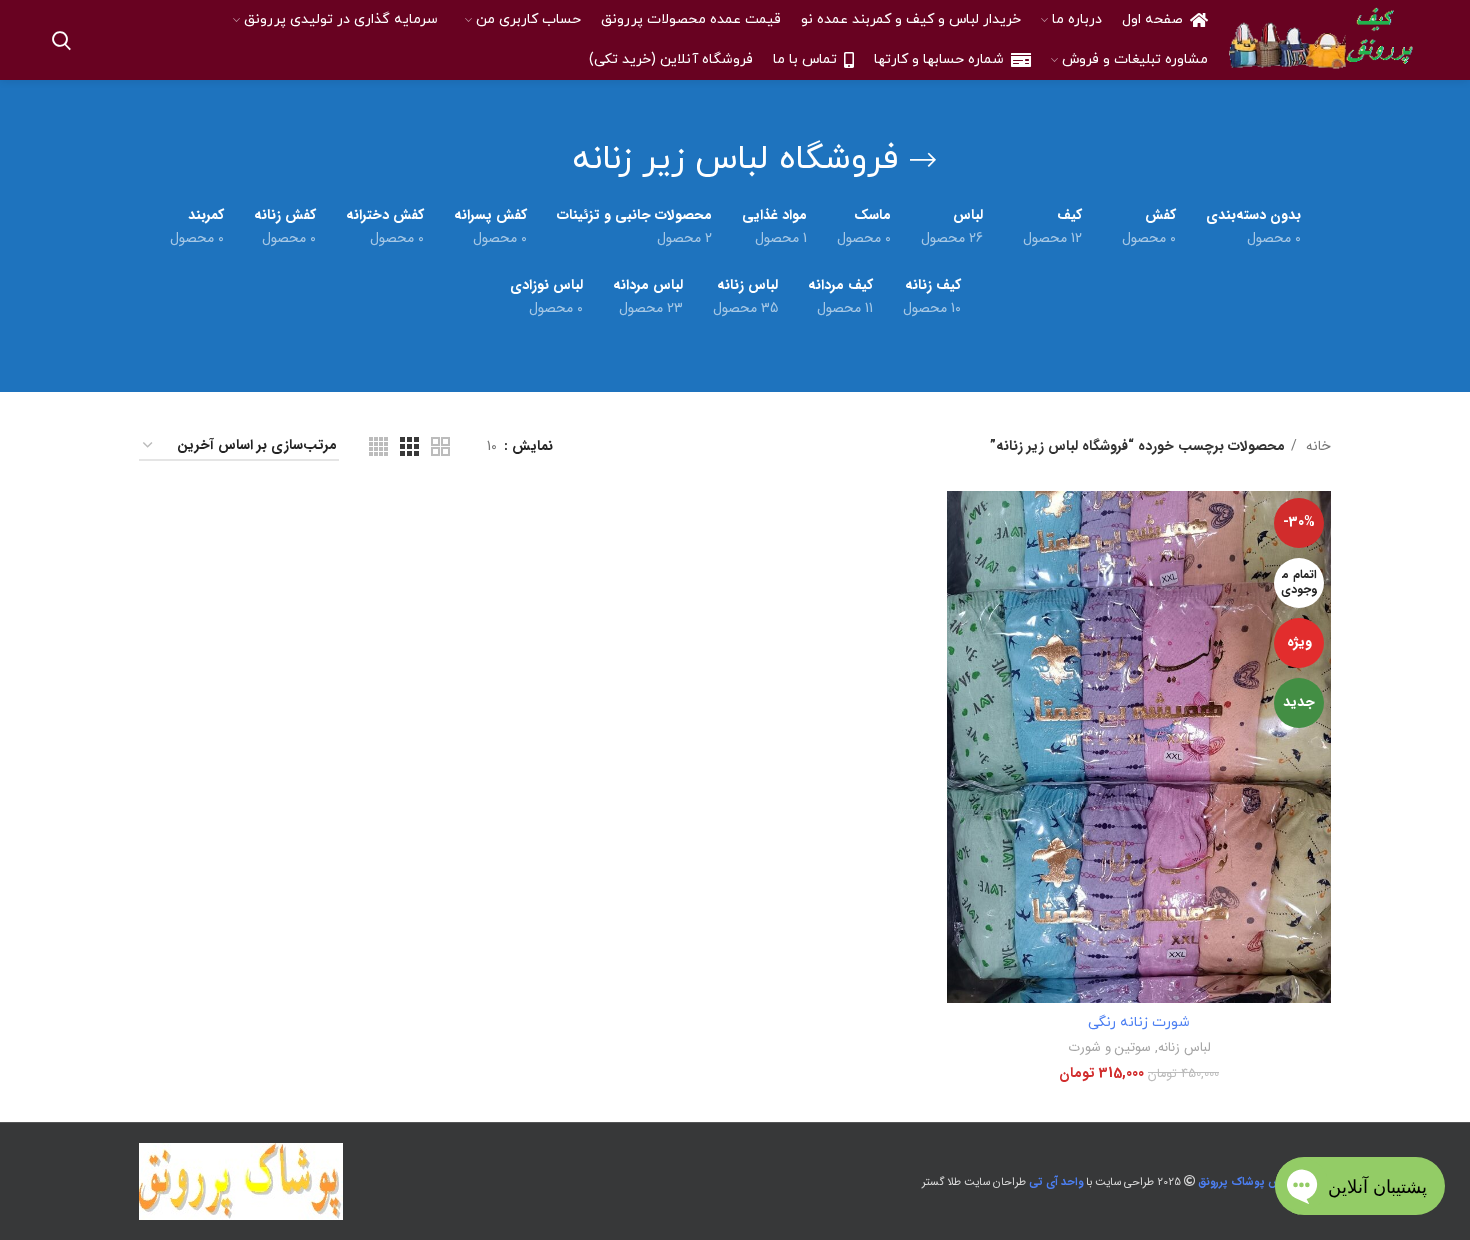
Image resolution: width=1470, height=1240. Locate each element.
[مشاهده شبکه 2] (440, 446)
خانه (1316, 446)
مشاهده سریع (962, 568)
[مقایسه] (962, 523)
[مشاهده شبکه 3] (409, 446)
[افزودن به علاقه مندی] (962, 613)
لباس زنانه (1184, 1047)
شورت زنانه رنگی (1139, 1022)
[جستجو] (61, 40)
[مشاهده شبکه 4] (378, 446)
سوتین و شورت (1109, 1047)
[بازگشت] (923, 160)
